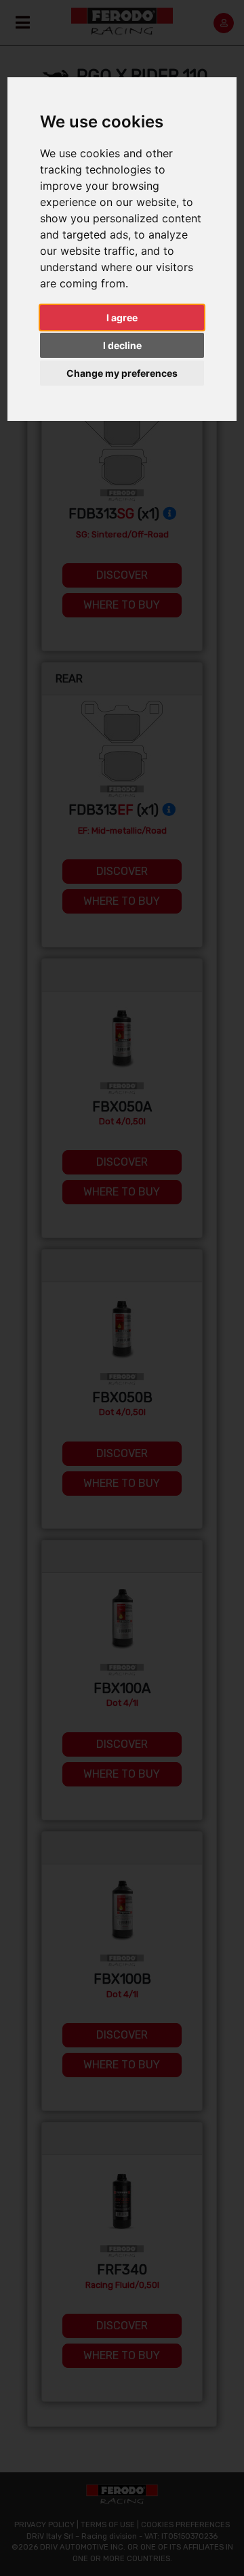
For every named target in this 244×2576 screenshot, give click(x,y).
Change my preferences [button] (122, 373)
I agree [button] (122, 318)
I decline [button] (122, 345)
